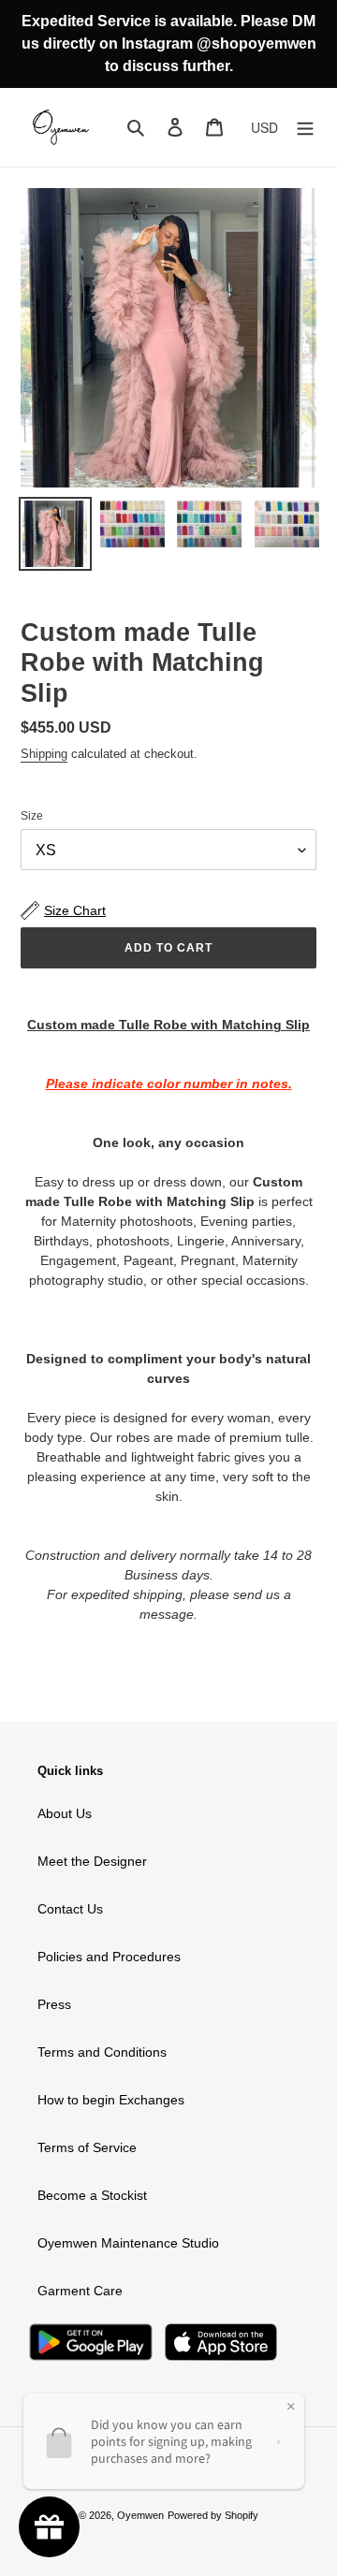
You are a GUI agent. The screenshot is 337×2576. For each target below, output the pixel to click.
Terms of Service (87, 2147)
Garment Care (80, 2291)
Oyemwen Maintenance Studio (128, 2243)
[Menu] (305, 127)
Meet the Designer (92, 1861)
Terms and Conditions (102, 2052)
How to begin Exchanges (111, 2100)
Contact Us (70, 1909)
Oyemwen (140, 2515)
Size (32, 816)
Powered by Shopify (213, 2515)
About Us (65, 1813)
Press (54, 2004)
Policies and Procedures (109, 1957)
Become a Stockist (92, 2195)
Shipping (44, 754)
